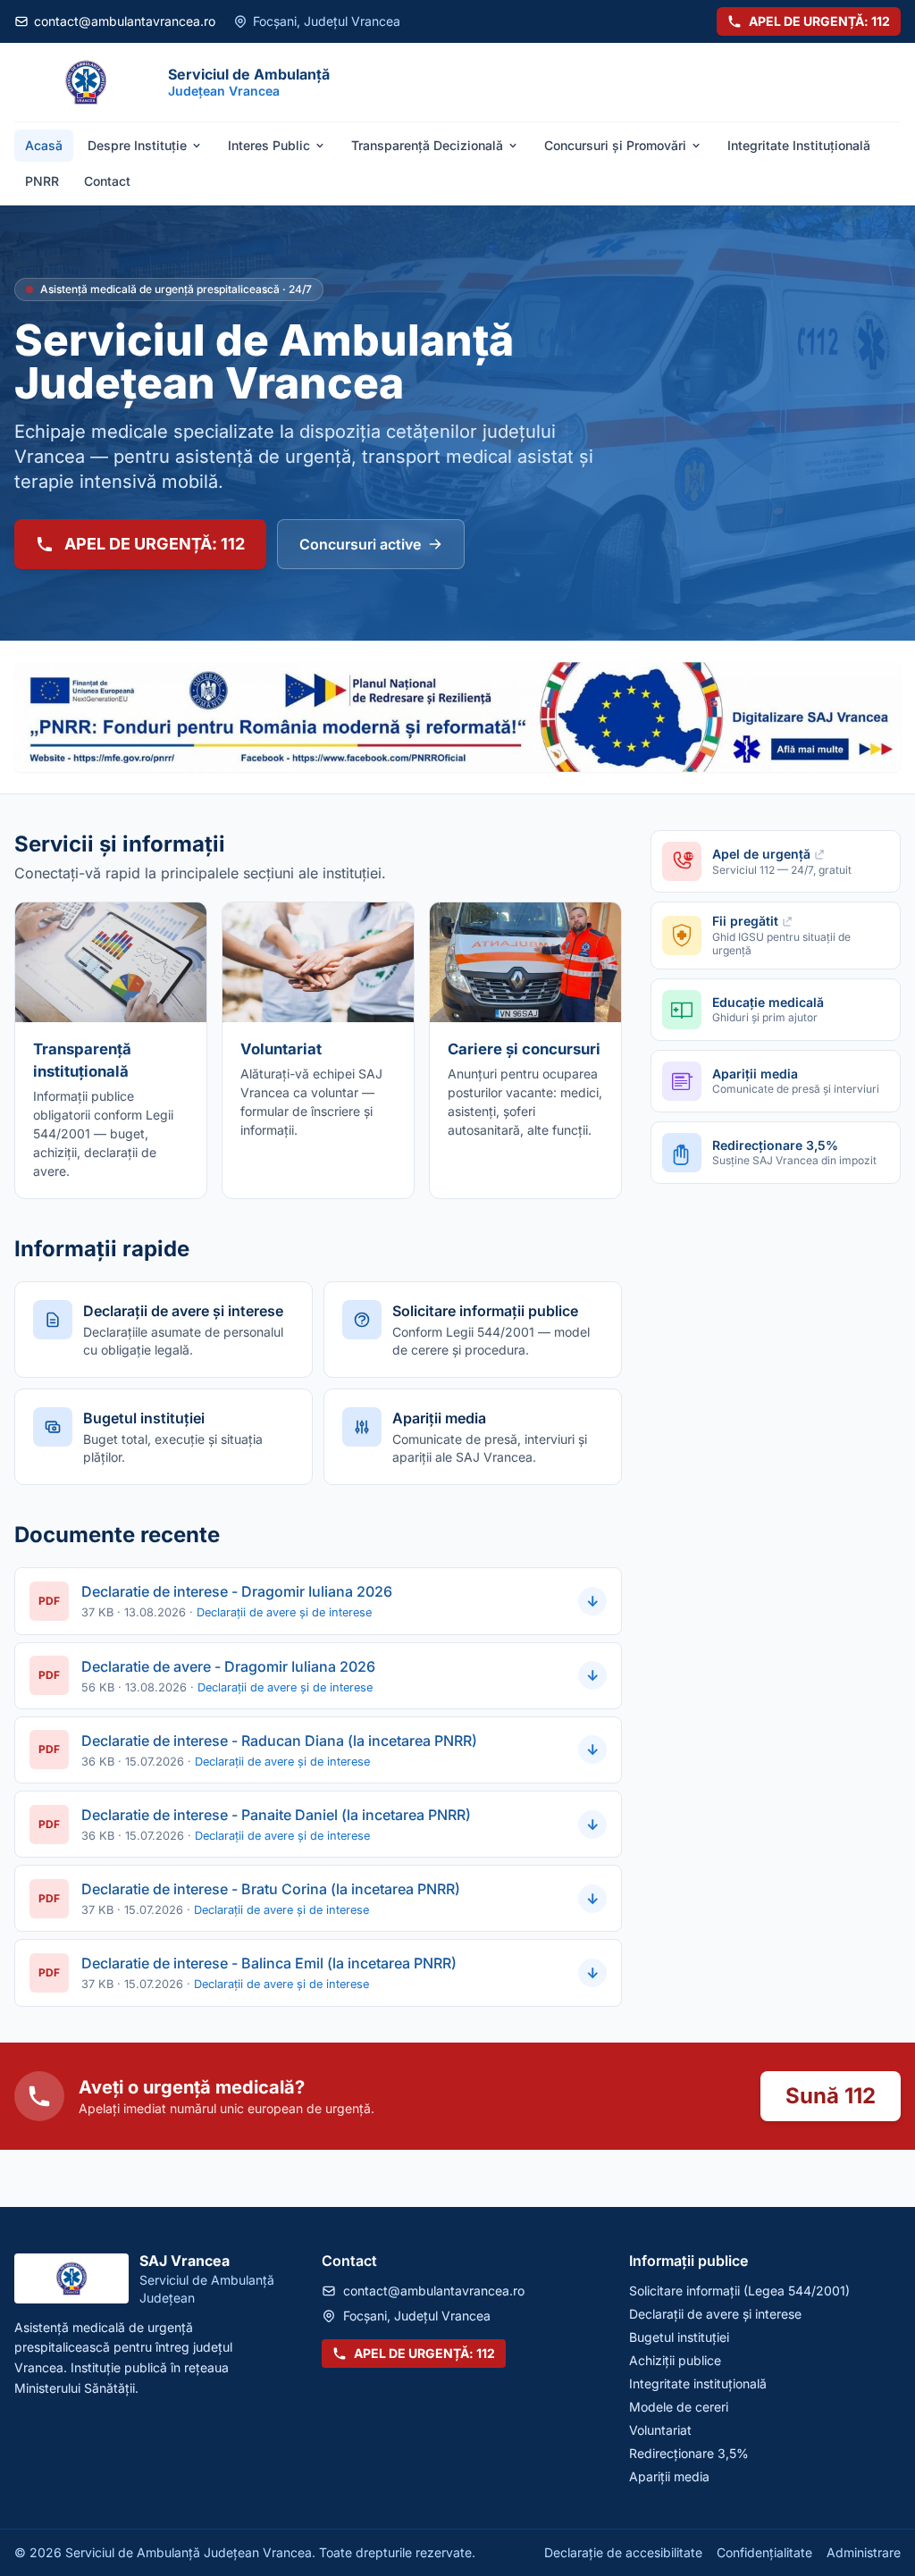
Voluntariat (660, 2430)
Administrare (864, 2552)
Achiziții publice (675, 2360)
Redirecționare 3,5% (689, 2453)
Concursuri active (360, 544)
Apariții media (669, 2476)
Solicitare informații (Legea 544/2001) (739, 2291)
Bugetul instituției (679, 2337)
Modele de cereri (679, 2407)
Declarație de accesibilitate (623, 2552)
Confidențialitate (764, 2552)
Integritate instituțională (698, 2383)
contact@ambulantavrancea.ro (125, 21)
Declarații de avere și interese (715, 2314)
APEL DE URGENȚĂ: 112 (819, 21)
